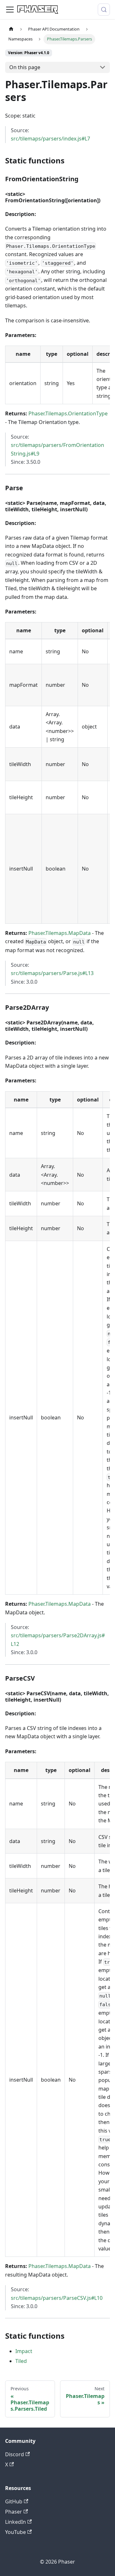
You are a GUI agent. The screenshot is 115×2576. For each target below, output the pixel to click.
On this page (25, 67)
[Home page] (11, 29)
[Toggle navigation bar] (10, 10)
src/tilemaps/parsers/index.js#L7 (50, 139)
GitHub (14, 2501)
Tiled (21, 2361)
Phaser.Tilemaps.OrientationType (68, 413)
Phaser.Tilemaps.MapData (60, 933)
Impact (24, 2351)
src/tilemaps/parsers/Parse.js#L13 (52, 973)
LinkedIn (15, 2522)
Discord (15, 2454)
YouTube (15, 2532)
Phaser (14, 2512)
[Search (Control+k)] (104, 10)
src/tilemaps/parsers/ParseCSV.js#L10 (57, 2298)
